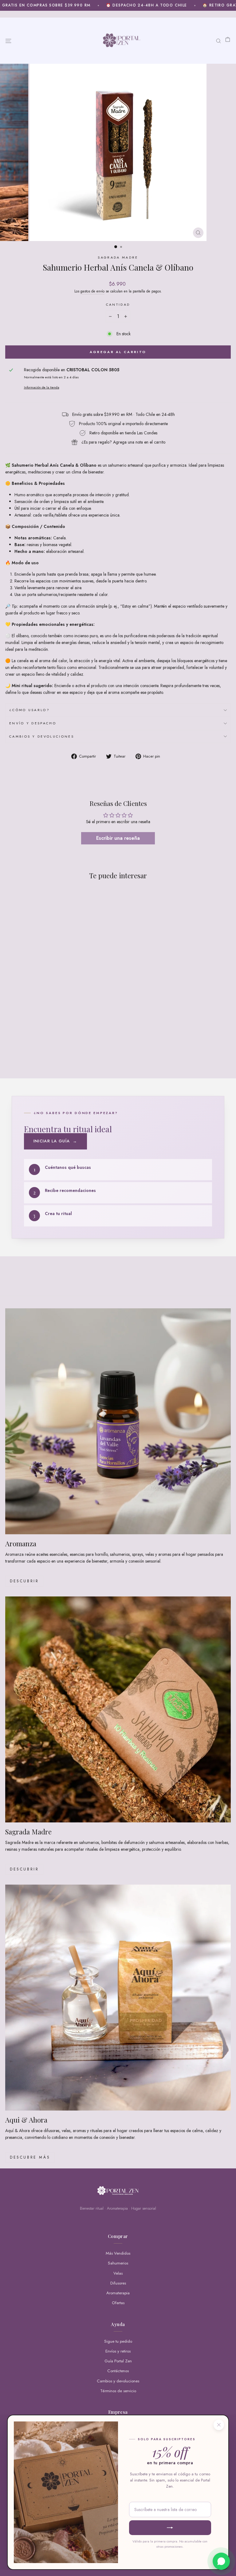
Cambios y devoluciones (42, 736)
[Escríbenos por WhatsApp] (221, 2561)
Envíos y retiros (118, 2351)
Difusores (118, 2283)
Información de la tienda (42, 387)
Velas (118, 2273)
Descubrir (24, 1581)
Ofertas (118, 2303)
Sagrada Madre (118, 257)
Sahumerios (118, 2263)
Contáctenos (118, 2371)
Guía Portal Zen (118, 2361)
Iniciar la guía (55, 1141)
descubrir (24, 1869)
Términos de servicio (118, 2391)
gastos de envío (92, 291)
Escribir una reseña (118, 838)
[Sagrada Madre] (118, 1709)
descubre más (30, 2157)
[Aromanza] (118, 1421)
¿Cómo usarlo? (29, 710)
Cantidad (118, 304)
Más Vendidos (118, 2253)
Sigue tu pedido (118, 2341)
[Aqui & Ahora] (118, 1998)
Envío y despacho (33, 723)
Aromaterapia (118, 2293)
